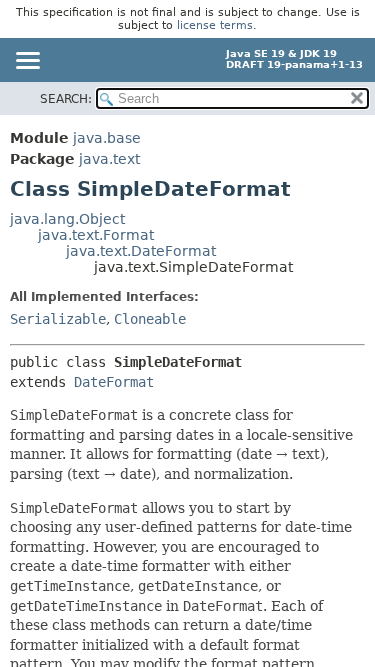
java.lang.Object (67, 219)
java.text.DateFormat (141, 251)
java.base (107, 138)
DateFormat (114, 382)
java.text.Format (96, 235)
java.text (109, 159)
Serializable (58, 319)
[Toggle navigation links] (27, 62)
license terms (215, 25)
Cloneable (150, 319)
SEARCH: (66, 99)
